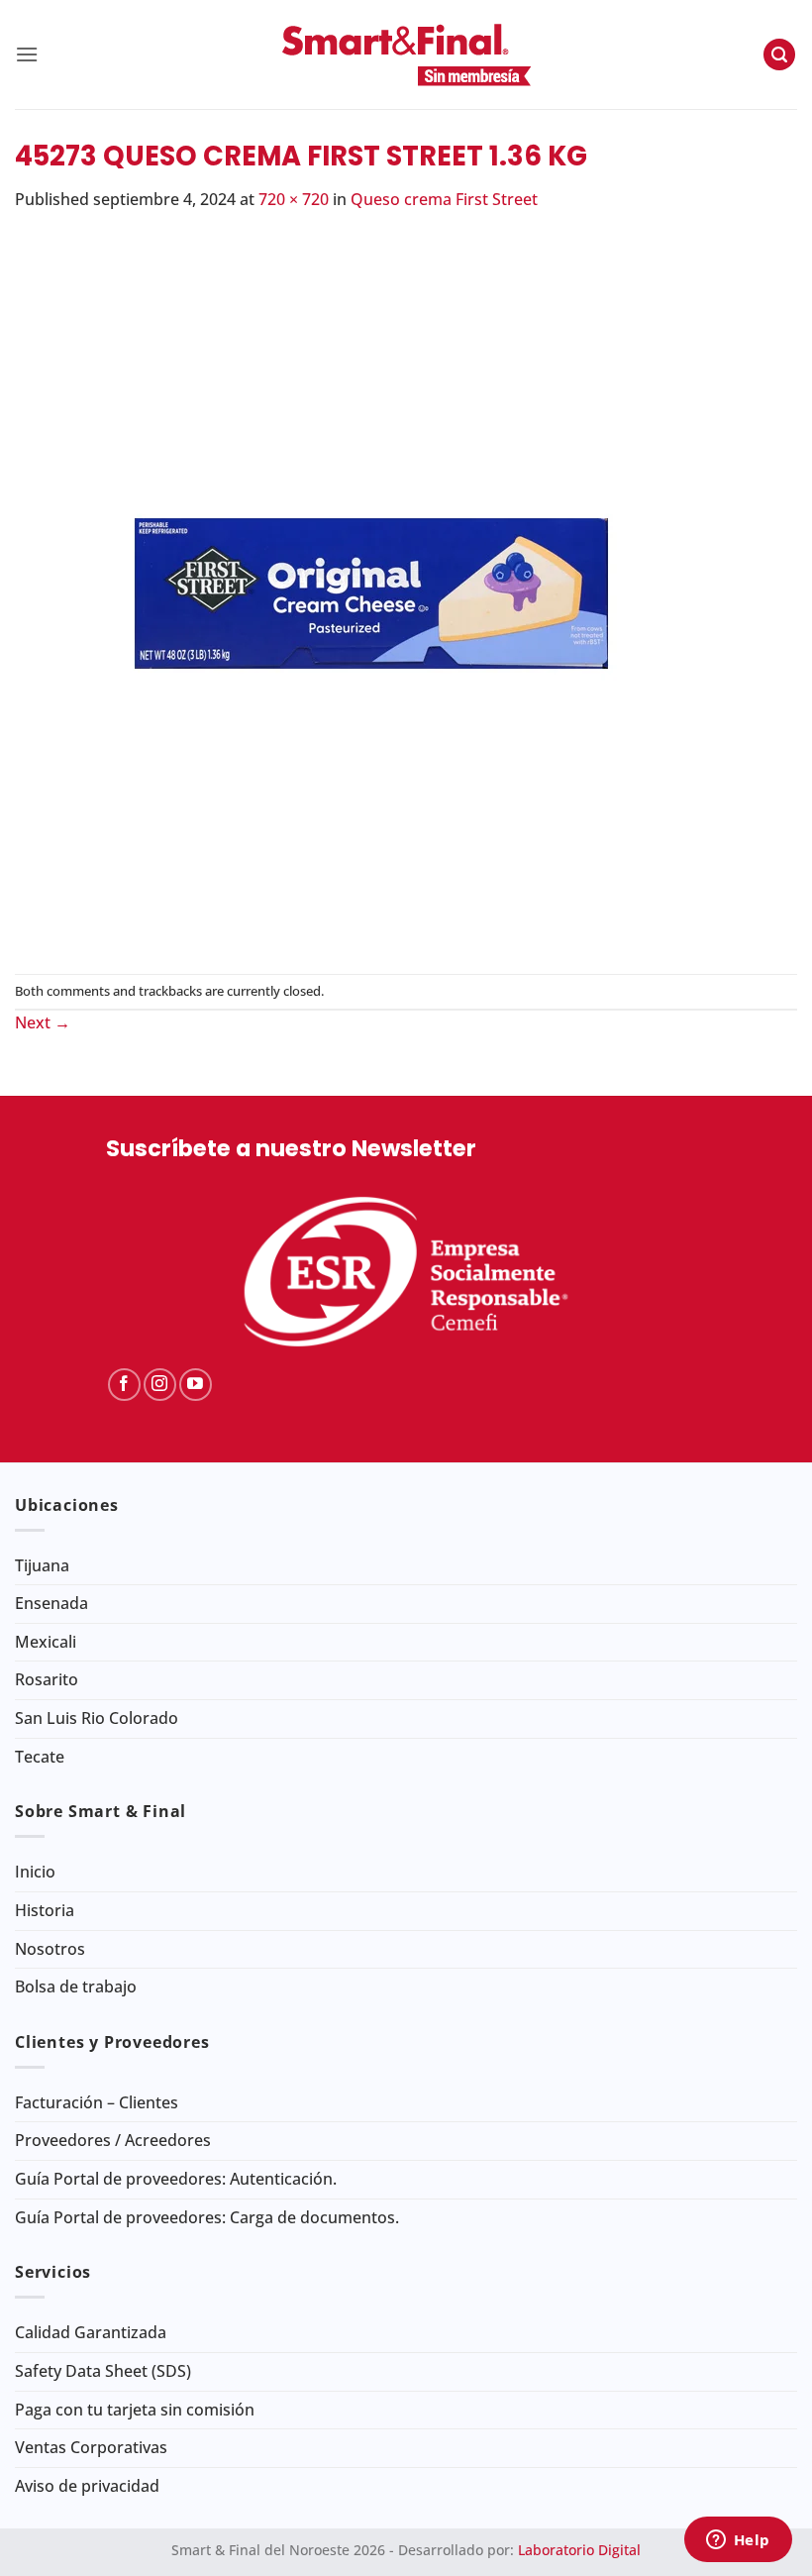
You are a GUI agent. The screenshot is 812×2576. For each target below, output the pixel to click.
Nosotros (50, 1949)
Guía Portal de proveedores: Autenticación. (176, 2179)
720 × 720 (294, 199)
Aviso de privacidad (87, 2486)
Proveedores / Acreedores (113, 2140)
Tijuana (42, 1565)
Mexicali (46, 1642)
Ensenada (51, 1603)
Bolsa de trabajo (76, 1986)
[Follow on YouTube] (196, 1385)
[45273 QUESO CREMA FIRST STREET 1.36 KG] (371, 591)
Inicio (35, 1872)
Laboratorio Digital (579, 2550)
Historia (45, 1910)
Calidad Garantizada (91, 2332)
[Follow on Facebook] (124, 1385)
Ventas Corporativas (91, 2447)
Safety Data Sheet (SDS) (103, 2371)
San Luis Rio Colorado (97, 1718)
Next (43, 1022)
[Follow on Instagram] (160, 1385)
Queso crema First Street (444, 199)
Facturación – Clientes (97, 2102)
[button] (27, 54)
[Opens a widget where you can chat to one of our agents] (738, 2541)
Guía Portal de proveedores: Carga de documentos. (207, 2217)
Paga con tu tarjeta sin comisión (135, 2410)
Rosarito (47, 1679)
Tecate (40, 1757)
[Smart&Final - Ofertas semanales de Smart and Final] (406, 54)
